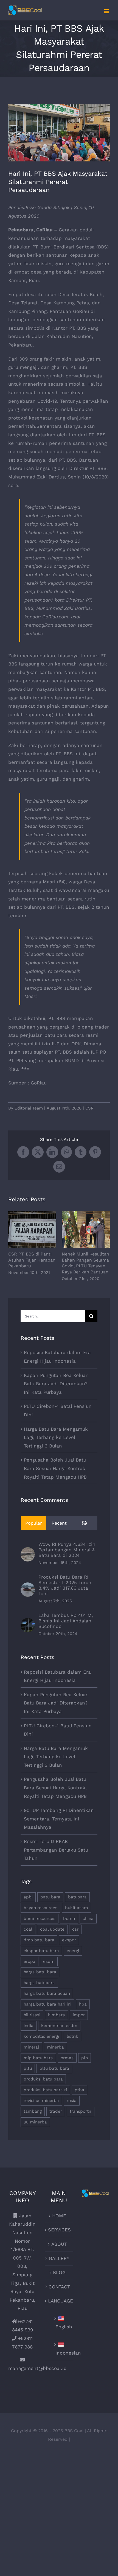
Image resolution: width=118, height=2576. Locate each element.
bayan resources (40, 1908)
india (29, 2026)
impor (79, 2015)
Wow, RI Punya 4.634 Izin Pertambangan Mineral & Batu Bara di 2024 (67, 1550)
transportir (81, 2111)
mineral (31, 2047)
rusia (72, 2101)
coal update (52, 1929)
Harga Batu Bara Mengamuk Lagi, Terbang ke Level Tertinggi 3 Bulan (56, 1437)
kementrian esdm (59, 2026)
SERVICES (59, 2230)
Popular (34, 1523)
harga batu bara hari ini (47, 2004)
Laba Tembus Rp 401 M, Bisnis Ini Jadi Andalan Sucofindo (66, 1621)
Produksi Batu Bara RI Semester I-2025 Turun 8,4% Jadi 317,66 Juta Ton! (65, 1585)
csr (75, 1929)
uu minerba (35, 2122)
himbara (57, 2015)
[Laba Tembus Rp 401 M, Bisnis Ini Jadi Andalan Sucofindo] (28, 1622)
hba (83, 2004)
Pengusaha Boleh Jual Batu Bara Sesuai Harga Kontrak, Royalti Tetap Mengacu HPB (55, 1468)
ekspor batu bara (41, 1951)
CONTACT (59, 2287)
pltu (28, 2068)
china (88, 1919)
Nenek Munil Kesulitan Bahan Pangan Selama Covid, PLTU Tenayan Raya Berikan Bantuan (86, 1230)
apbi (28, 1897)
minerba (55, 2047)
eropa (29, 1961)
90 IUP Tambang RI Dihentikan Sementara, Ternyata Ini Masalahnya (59, 1819)
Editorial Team (29, 1108)
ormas (67, 2058)
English (61, 2327)
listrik (72, 2036)
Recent (59, 1523)
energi (73, 1951)
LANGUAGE (59, 2301)
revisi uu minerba (41, 2101)
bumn (69, 1919)
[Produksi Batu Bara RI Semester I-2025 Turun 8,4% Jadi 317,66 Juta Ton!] (28, 1587)
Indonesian (61, 2353)
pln (85, 2058)
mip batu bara (38, 2058)
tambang (33, 2111)
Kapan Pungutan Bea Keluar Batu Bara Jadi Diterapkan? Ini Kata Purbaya (56, 1384)
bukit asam (77, 1908)
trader (56, 2111)
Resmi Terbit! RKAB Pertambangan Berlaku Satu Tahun (56, 1850)
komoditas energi (41, 2036)
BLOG (59, 2272)
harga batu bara (40, 1972)
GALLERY (59, 2258)
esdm (49, 1961)
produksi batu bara (43, 2079)
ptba (79, 2090)
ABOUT (59, 2244)
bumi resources (40, 1919)
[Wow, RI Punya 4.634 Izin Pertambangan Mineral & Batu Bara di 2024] (28, 1551)
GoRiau (39, 1083)
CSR (89, 1108)
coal (28, 1929)
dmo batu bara (39, 1940)
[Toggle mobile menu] (107, 11)
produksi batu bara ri (45, 2090)
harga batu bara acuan (47, 1993)
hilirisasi (32, 2015)
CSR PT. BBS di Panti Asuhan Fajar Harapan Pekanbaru (32, 1230)
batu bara (50, 1897)
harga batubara (39, 1983)
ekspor (69, 1940)
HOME (59, 2216)
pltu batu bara (54, 2068)
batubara (77, 1897)
